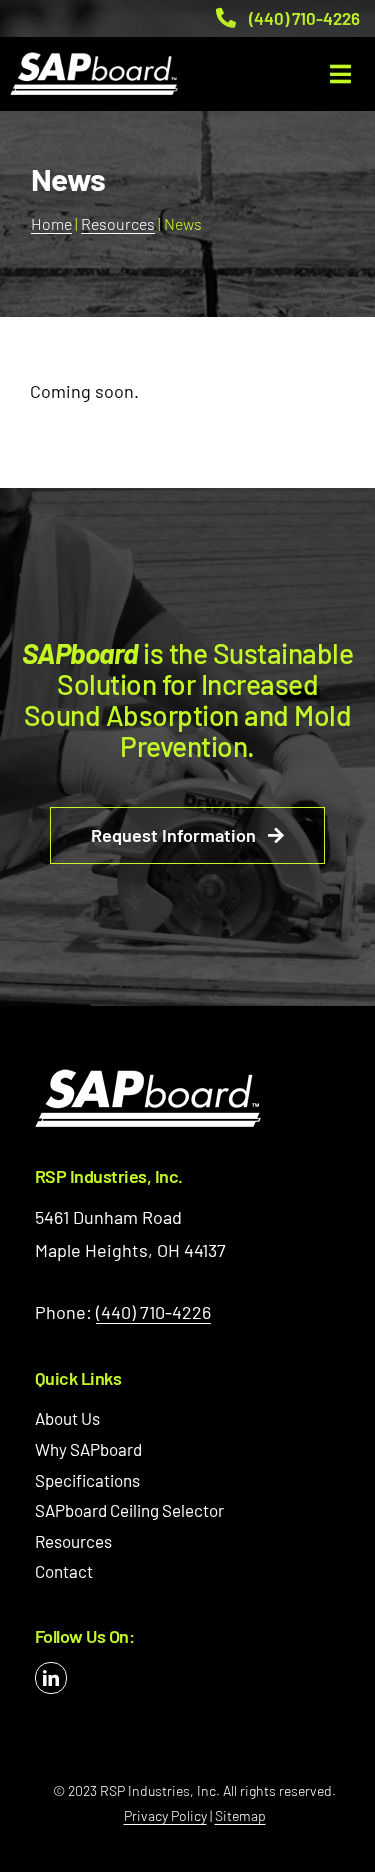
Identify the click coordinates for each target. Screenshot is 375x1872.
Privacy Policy (165, 1815)
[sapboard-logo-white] (148, 1078)
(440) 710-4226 (304, 18)
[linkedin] (51, 1678)
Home (51, 223)
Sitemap (240, 1815)
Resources (118, 223)
